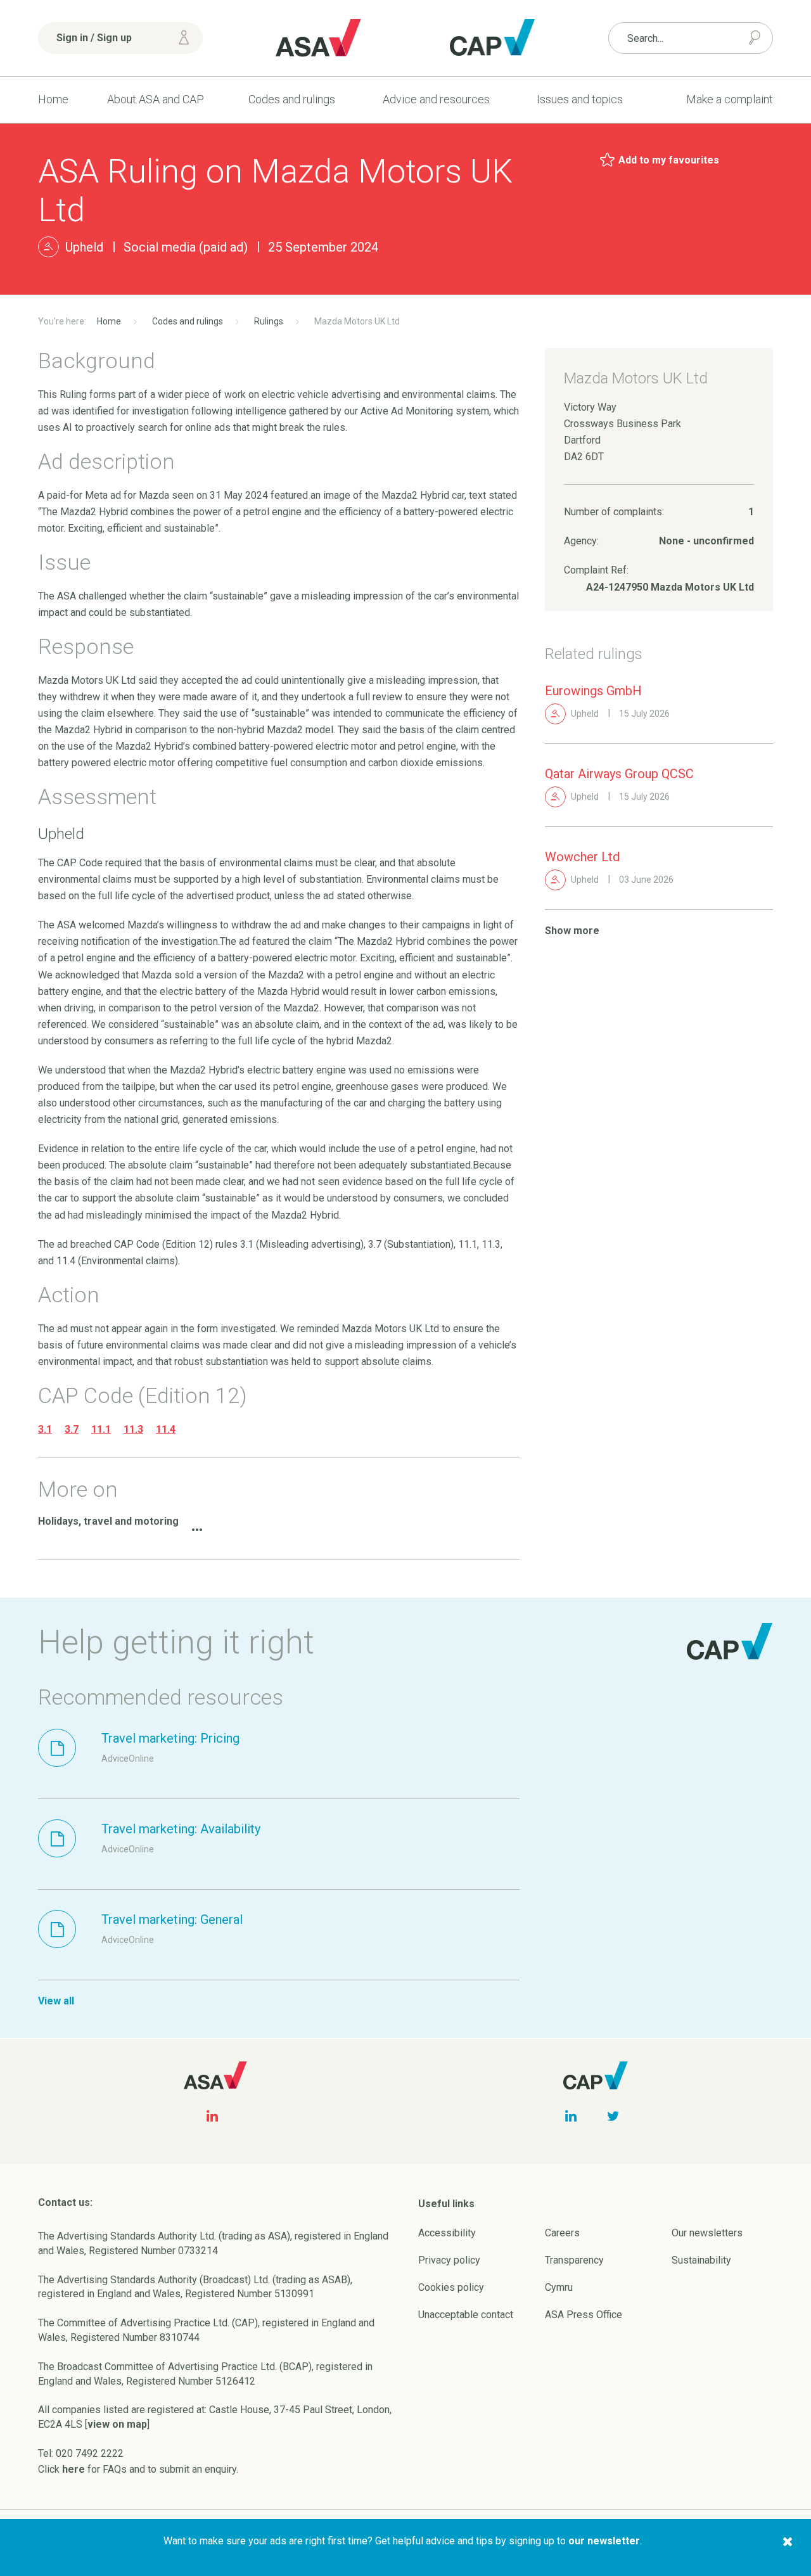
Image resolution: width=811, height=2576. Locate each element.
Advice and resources (436, 99)
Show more (572, 931)
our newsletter (604, 2541)
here (73, 2469)
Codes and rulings (292, 99)
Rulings (269, 321)
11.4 (166, 1429)
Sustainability (701, 2260)
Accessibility (447, 2233)
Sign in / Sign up (94, 38)
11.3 (133, 1429)
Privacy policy (449, 2260)
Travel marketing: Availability (181, 1829)
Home (53, 99)
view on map (117, 2424)
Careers (562, 2233)
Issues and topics (580, 99)
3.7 (72, 1429)
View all (56, 2001)
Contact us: (65, 2202)
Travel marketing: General (172, 1919)
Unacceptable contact (466, 2315)
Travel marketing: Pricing (170, 1738)
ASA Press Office (584, 2315)
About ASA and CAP (156, 99)
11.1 (101, 1429)
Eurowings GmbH (593, 691)
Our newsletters (707, 2233)
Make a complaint (730, 99)
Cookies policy (451, 2287)
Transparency (574, 2260)
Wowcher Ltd (582, 857)
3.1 (45, 1429)
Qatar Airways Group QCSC (619, 774)
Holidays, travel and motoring (108, 1521)
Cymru (559, 2287)
